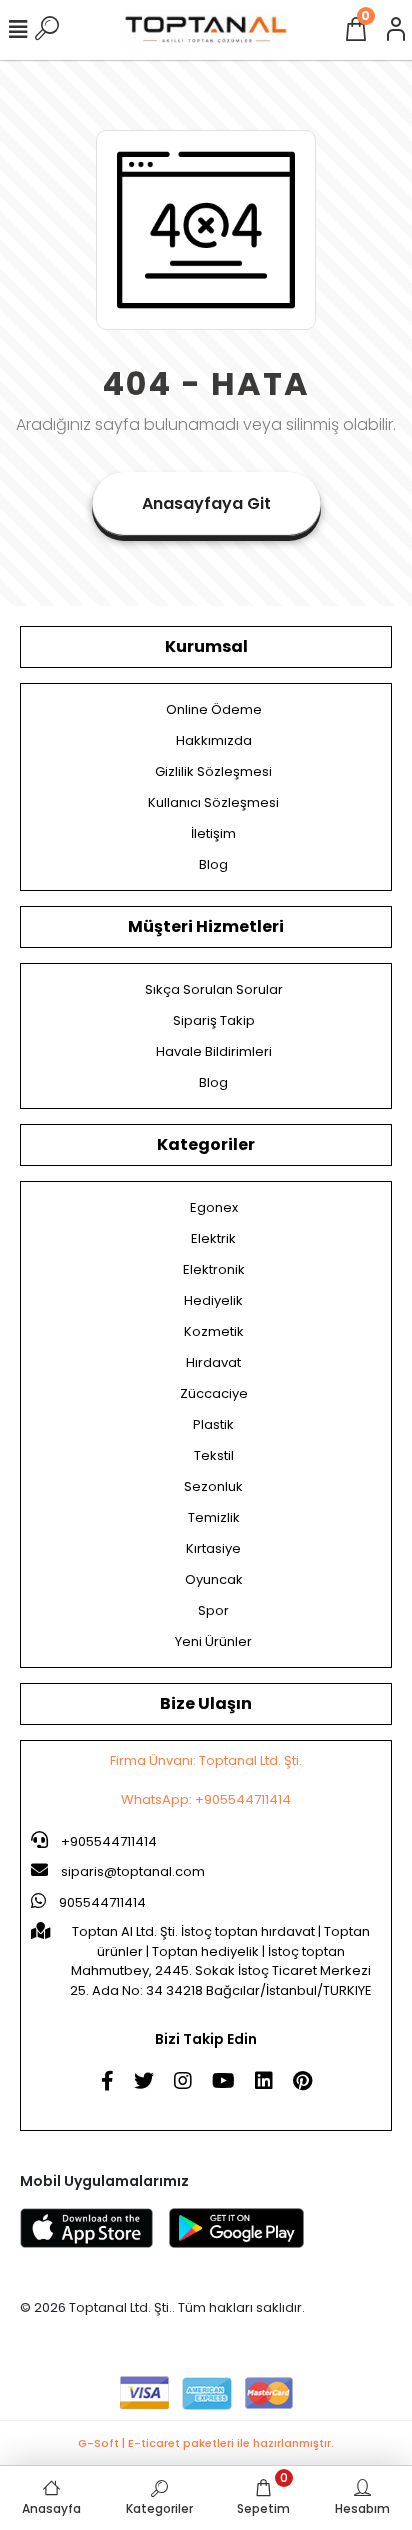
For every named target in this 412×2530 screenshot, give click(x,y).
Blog (213, 864)
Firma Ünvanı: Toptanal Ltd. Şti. (206, 1760)
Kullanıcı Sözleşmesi (213, 802)
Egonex (214, 1207)
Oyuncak (214, 1579)
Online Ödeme (214, 709)
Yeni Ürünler (213, 1641)
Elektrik (213, 1238)
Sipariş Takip (214, 1020)
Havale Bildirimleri (214, 1051)
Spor (213, 1610)
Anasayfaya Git (206, 503)
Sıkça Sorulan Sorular (214, 989)
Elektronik (214, 1269)
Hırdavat (213, 1362)
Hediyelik (213, 1300)
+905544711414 (107, 1841)
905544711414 (101, 1902)
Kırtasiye (213, 1548)
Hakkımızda (214, 740)
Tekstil (214, 1455)
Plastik (213, 1424)
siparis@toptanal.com (133, 1871)
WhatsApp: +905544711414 (206, 1799)
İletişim (213, 833)
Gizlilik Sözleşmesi (213, 771)
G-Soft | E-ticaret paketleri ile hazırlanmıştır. (206, 2443)
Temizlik (214, 1517)
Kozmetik (214, 1331)
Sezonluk (213, 1486)
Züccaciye (214, 1393)
